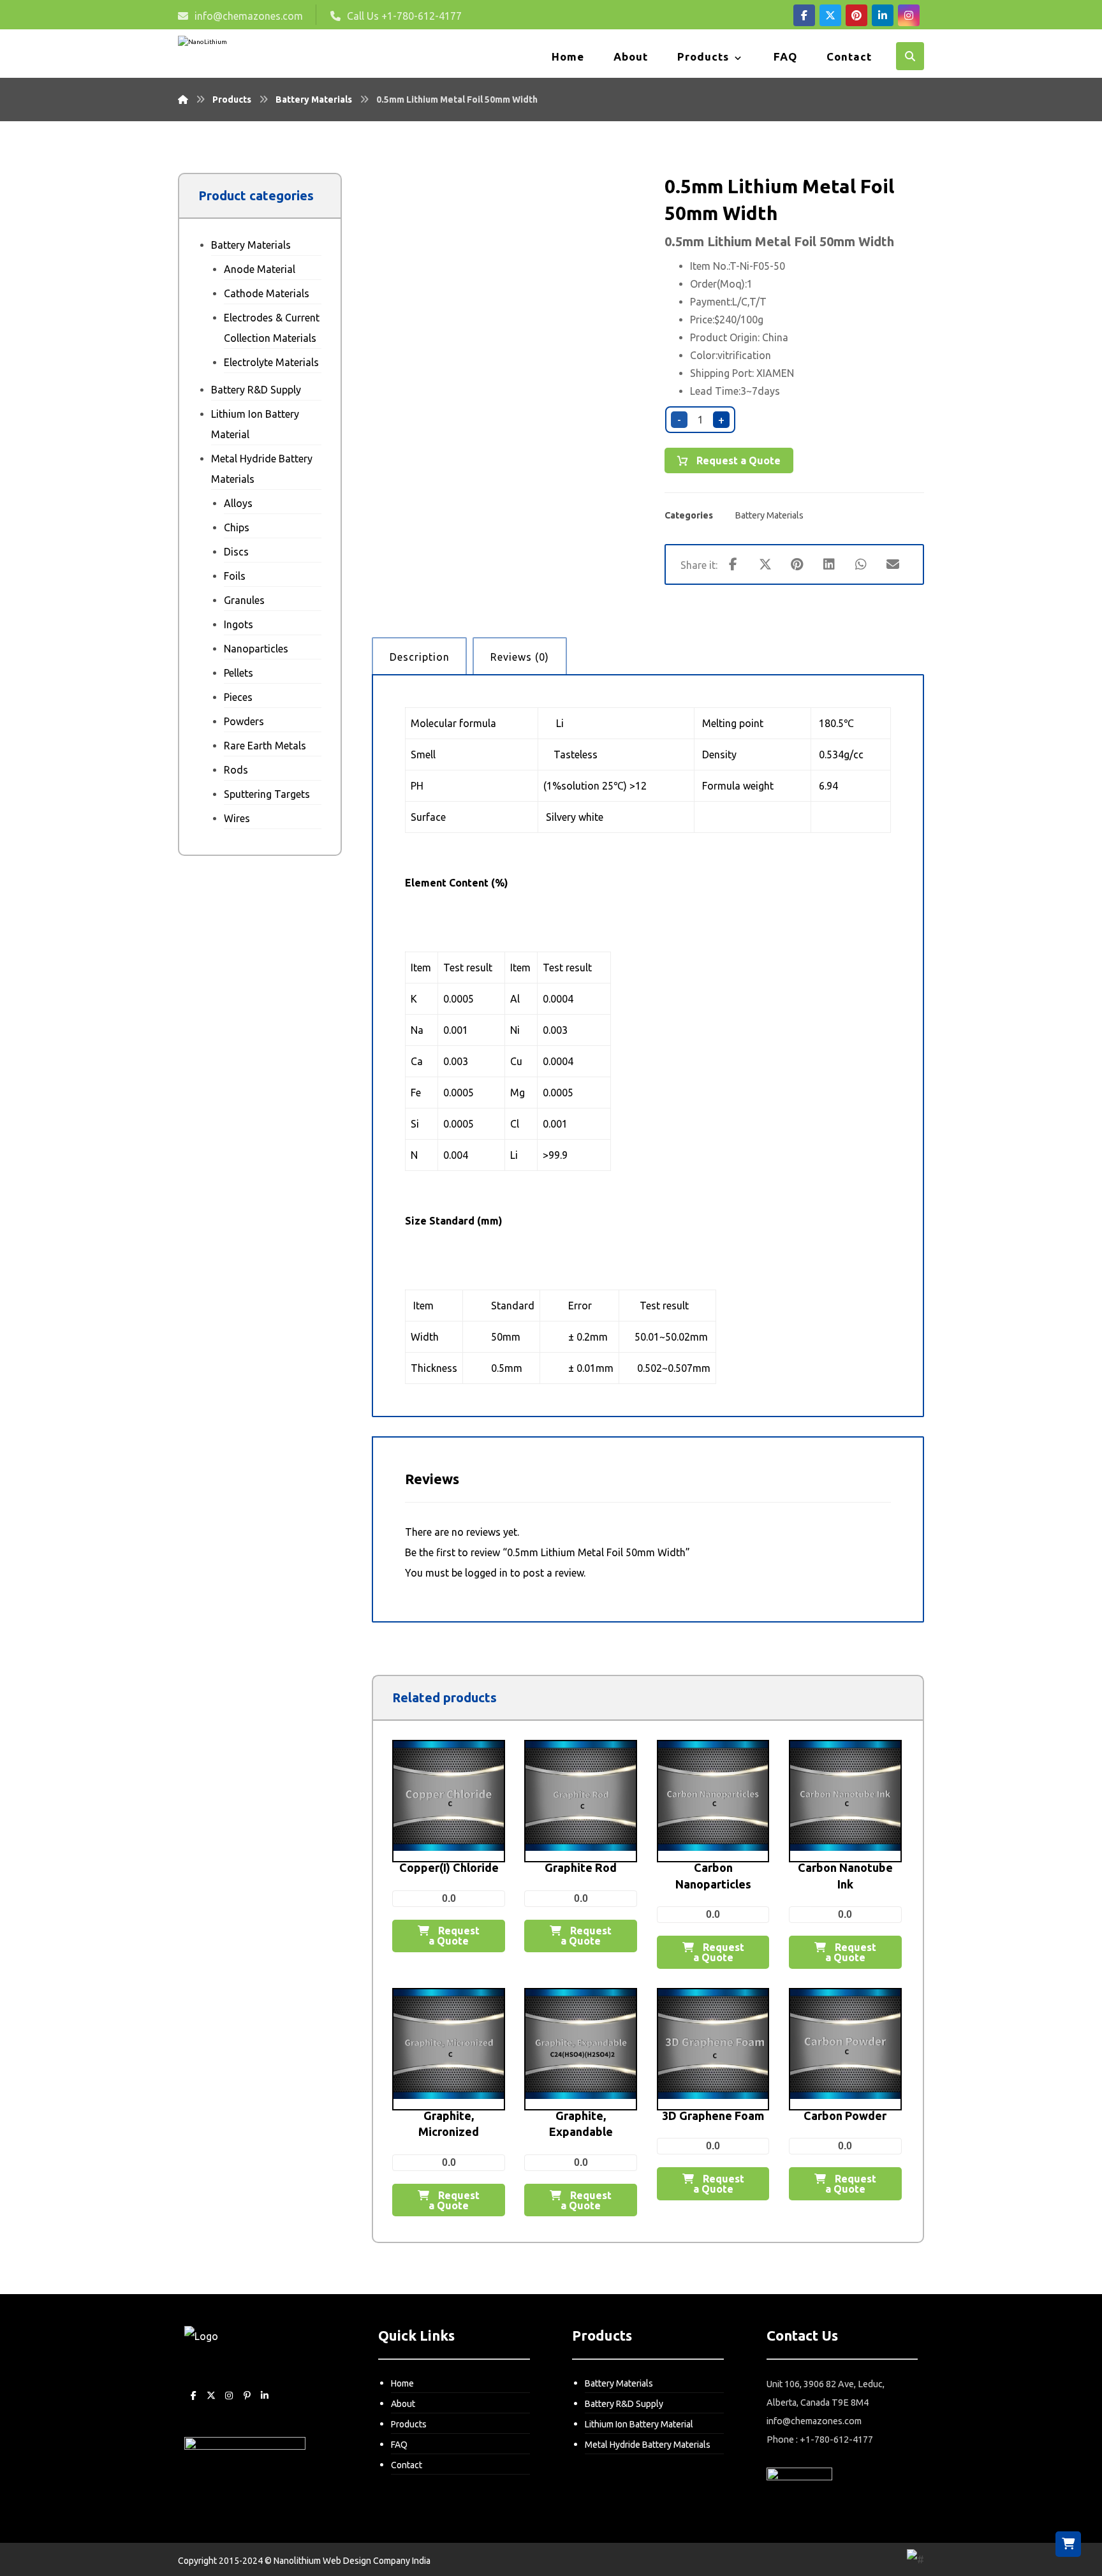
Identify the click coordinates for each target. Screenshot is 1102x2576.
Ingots (239, 624)
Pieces (238, 697)
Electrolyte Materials (271, 362)
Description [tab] (420, 657)
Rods (236, 770)
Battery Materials (769, 515)
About (403, 2404)
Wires (237, 818)
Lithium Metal (749, 241)
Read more (457, 1887)
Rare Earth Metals (265, 746)
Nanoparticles (256, 649)
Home (402, 2383)
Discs (236, 552)
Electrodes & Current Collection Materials (272, 328)
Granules (244, 600)
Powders (244, 721)
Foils (235, 576)
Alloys (238, 503)
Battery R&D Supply (256, 390)
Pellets (239, 673)
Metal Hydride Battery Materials (262, 469)
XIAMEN (775, 373)
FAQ (399, 2445)
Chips (237, 527)
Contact (407, 2465)
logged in (486, 1573)
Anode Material (260, 269)
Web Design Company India (377, 2561)
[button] (804, 15)
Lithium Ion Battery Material (255, 424)
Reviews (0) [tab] (520, 657)
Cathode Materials (267, 293)
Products (409, 2424)
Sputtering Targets (267, 794)
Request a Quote (737, 460)
